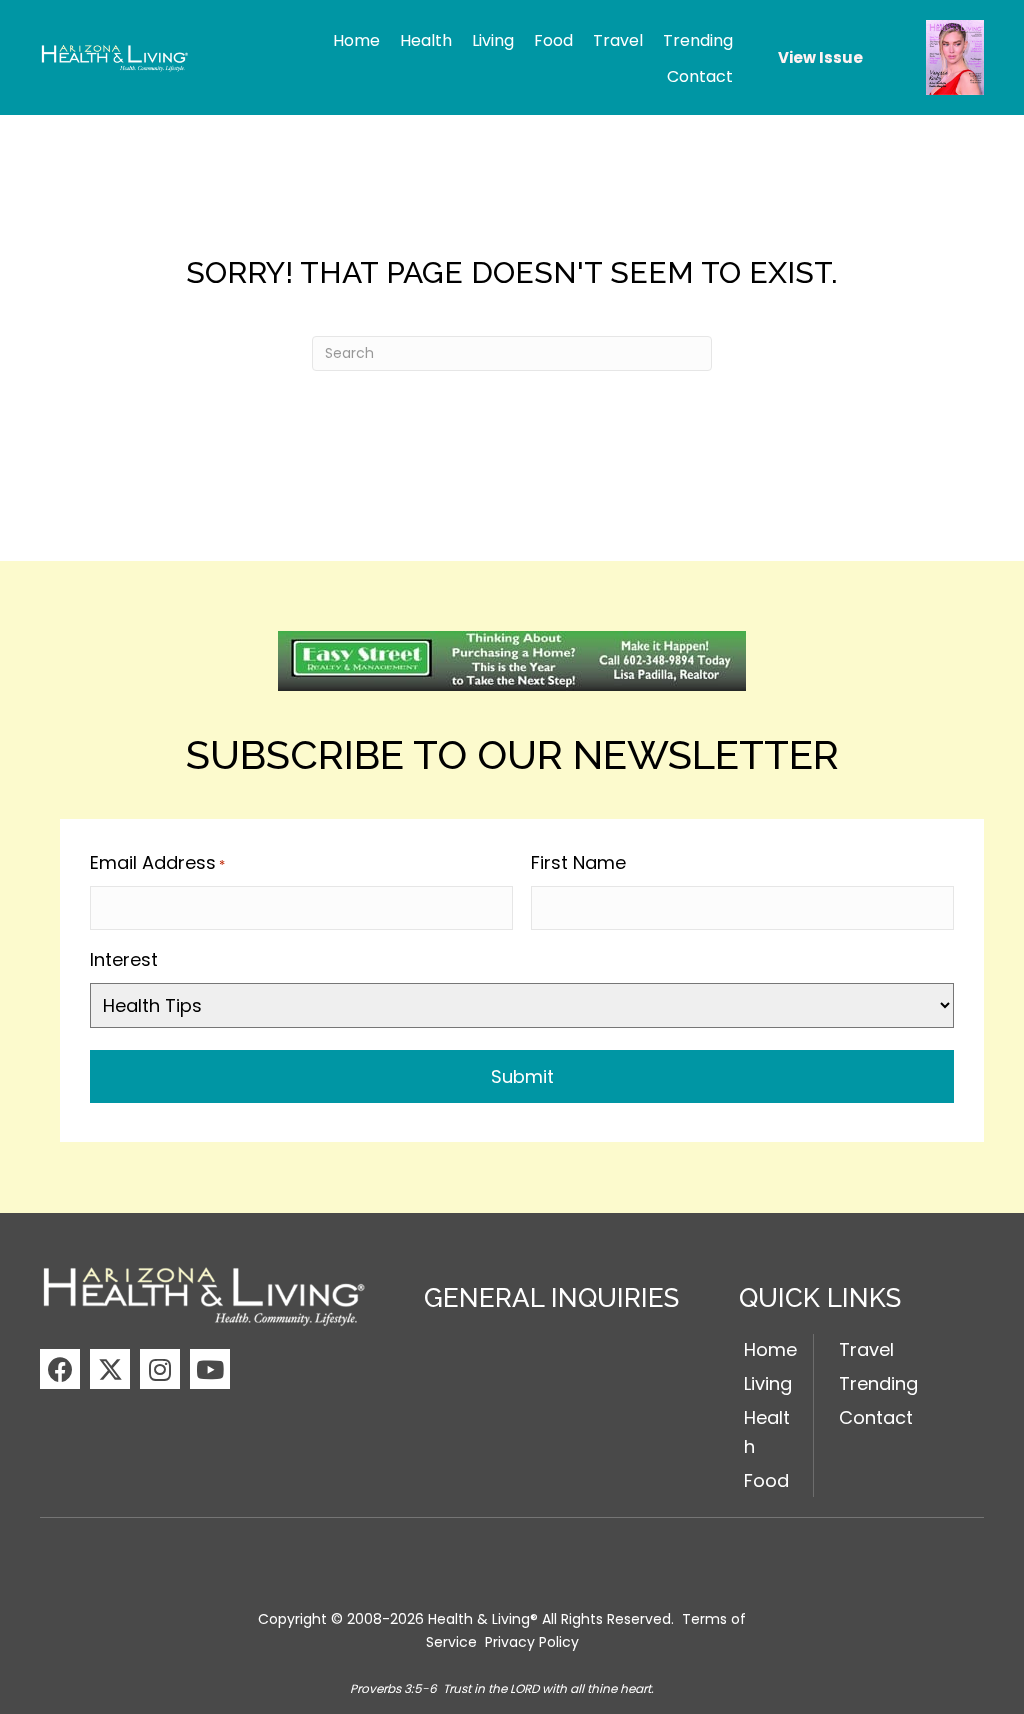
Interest (124, 959)
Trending (878, 1383)
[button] (60, 1369)
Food (766, 1480)
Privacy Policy (532, 1642)
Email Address (157, 862)
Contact (876, 1417)
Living (768, 1383)
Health (767, 1432)
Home (770, 1349)
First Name (578, 862)
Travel (866, 1349)
